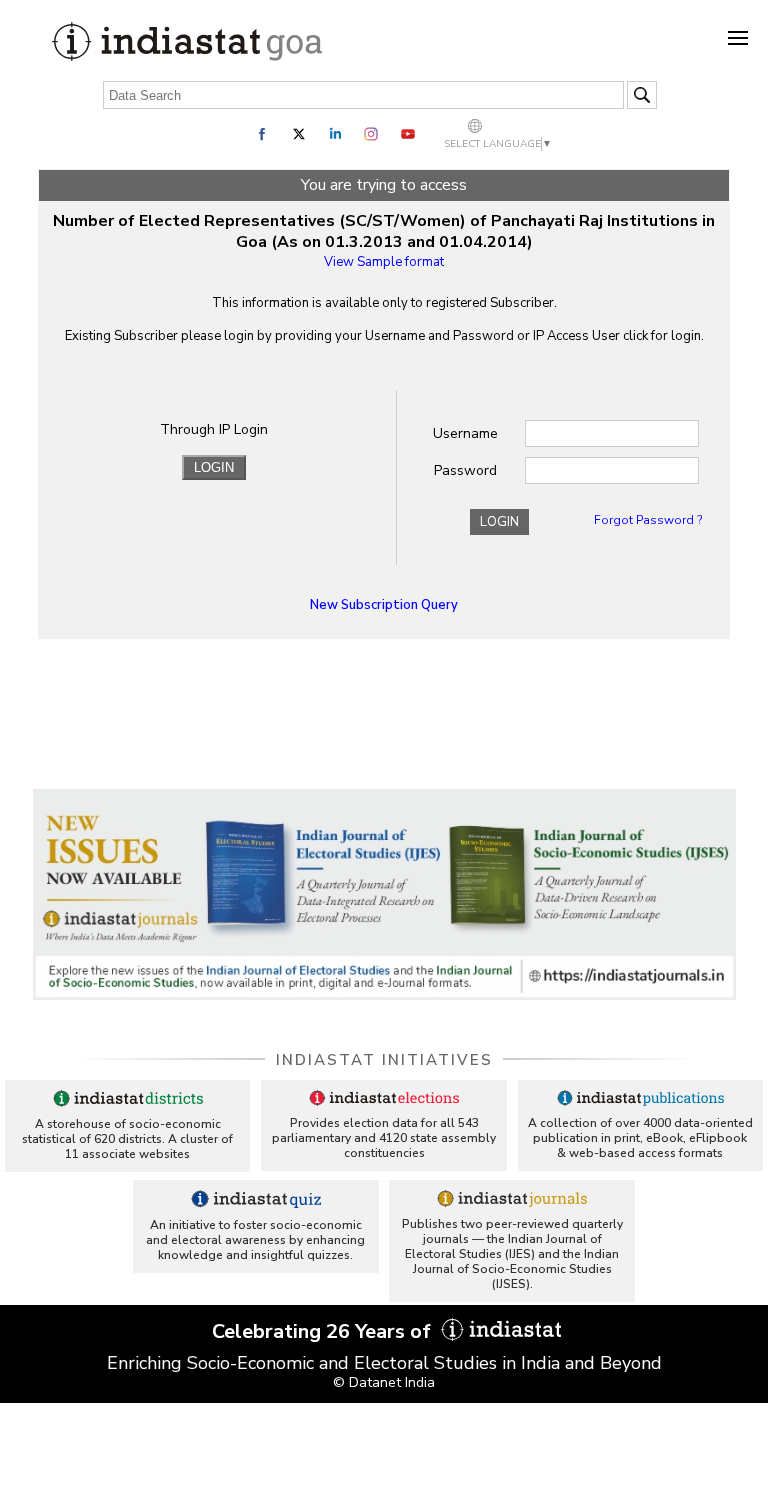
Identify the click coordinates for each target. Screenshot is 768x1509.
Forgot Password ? (648, 520)
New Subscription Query (384, 605)
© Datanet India (384, 1382)
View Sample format (384, 262)
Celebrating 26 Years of (324, 1331)
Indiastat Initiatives (384, 1060)
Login (499, 522)
